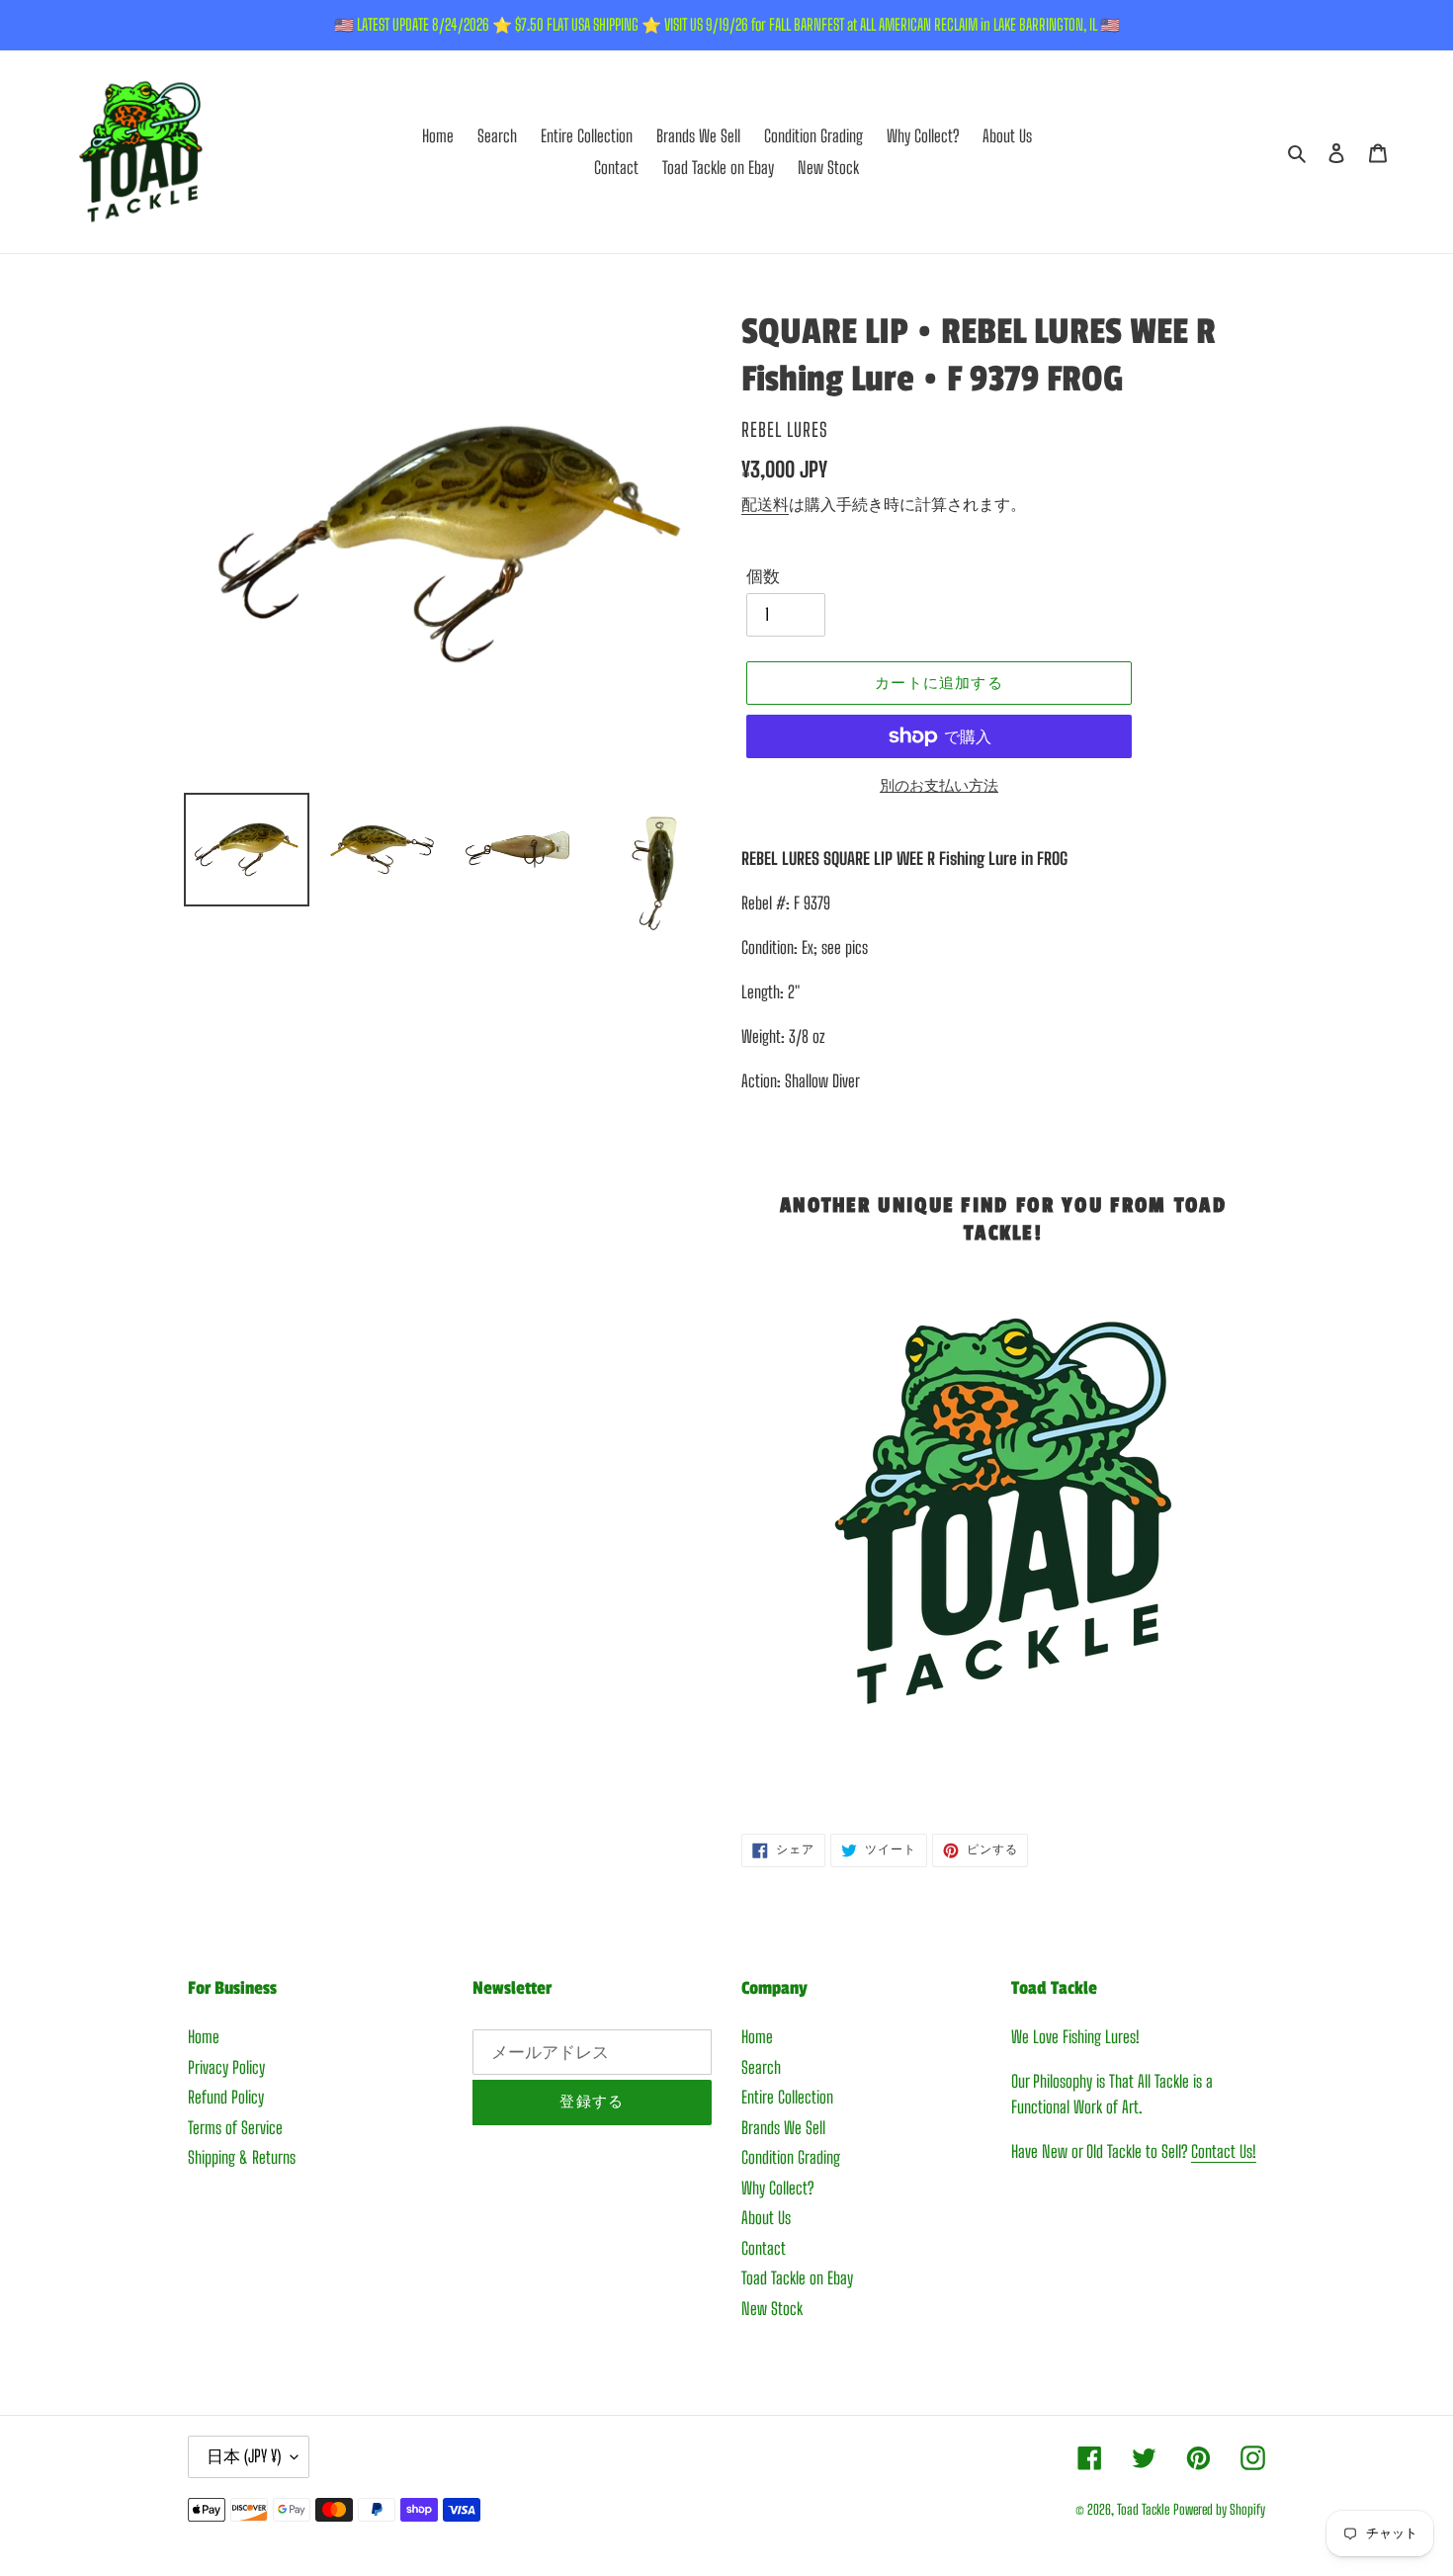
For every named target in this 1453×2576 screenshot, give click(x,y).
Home (204, 2037)
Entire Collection (787, 2097)
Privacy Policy (226, 2067)
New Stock (772, 2309)
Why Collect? (777, 2188)
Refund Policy (226, 2097)
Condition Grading (791, 2157)
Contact (764, 2248)
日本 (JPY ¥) (244, 2456)
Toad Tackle (1143, 2509)
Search (761, 2067)
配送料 (765, 504)
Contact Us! (1224, 2151)
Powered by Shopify (1219, 2509)
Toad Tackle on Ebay (797, 2278)
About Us (766, 2218)
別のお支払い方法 (939, 785)
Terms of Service (235, 2128)
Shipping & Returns (242, 2157)
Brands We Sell (783, 2128)
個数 (763, 576)
